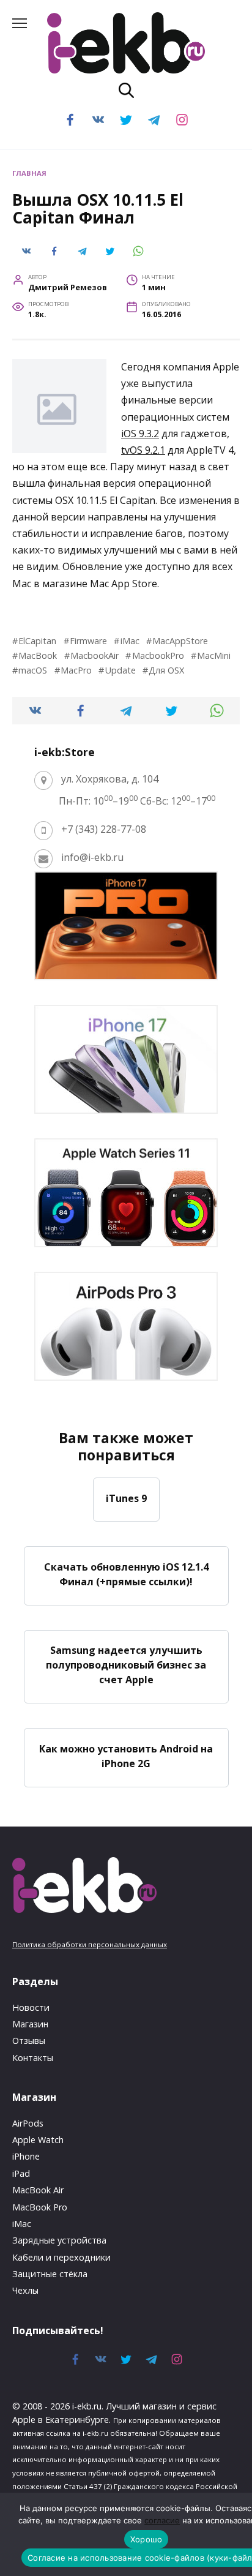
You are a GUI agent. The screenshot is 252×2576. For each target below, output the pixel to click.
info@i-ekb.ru (92, 857)
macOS (33, 670)
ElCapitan (37, 641)
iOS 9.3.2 (140, 434)
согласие (162, 2520)
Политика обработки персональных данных (90, 1944)
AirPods (28, 2123)
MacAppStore (180, 641)
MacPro (76, 670)
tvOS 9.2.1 (143, 450)
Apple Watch (38, 2140)
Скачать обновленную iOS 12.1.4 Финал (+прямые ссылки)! (126, 1574)
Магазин (30, 2024)
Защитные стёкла (50, 2274)
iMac (130, 641)
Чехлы (25, 2290)
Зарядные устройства (59, 2240)
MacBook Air (38, 2190)
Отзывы (29, 2041)
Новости (31, 2007)
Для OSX (166, 670)
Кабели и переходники (61, 2257)
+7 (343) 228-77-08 (104, 829)
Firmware (88, 641)
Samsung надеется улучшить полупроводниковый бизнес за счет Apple (126, 1665)
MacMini (214, 655)
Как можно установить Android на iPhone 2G (126, 1756)
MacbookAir (94, 655)
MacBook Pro (40, 2207)
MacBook (38, 655)
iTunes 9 (126, 1498)
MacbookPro (158, 655)
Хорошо (146, 2539)
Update (120, 670)
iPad (21, 2173)
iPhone (26, 2156)
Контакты (33, 2058)
